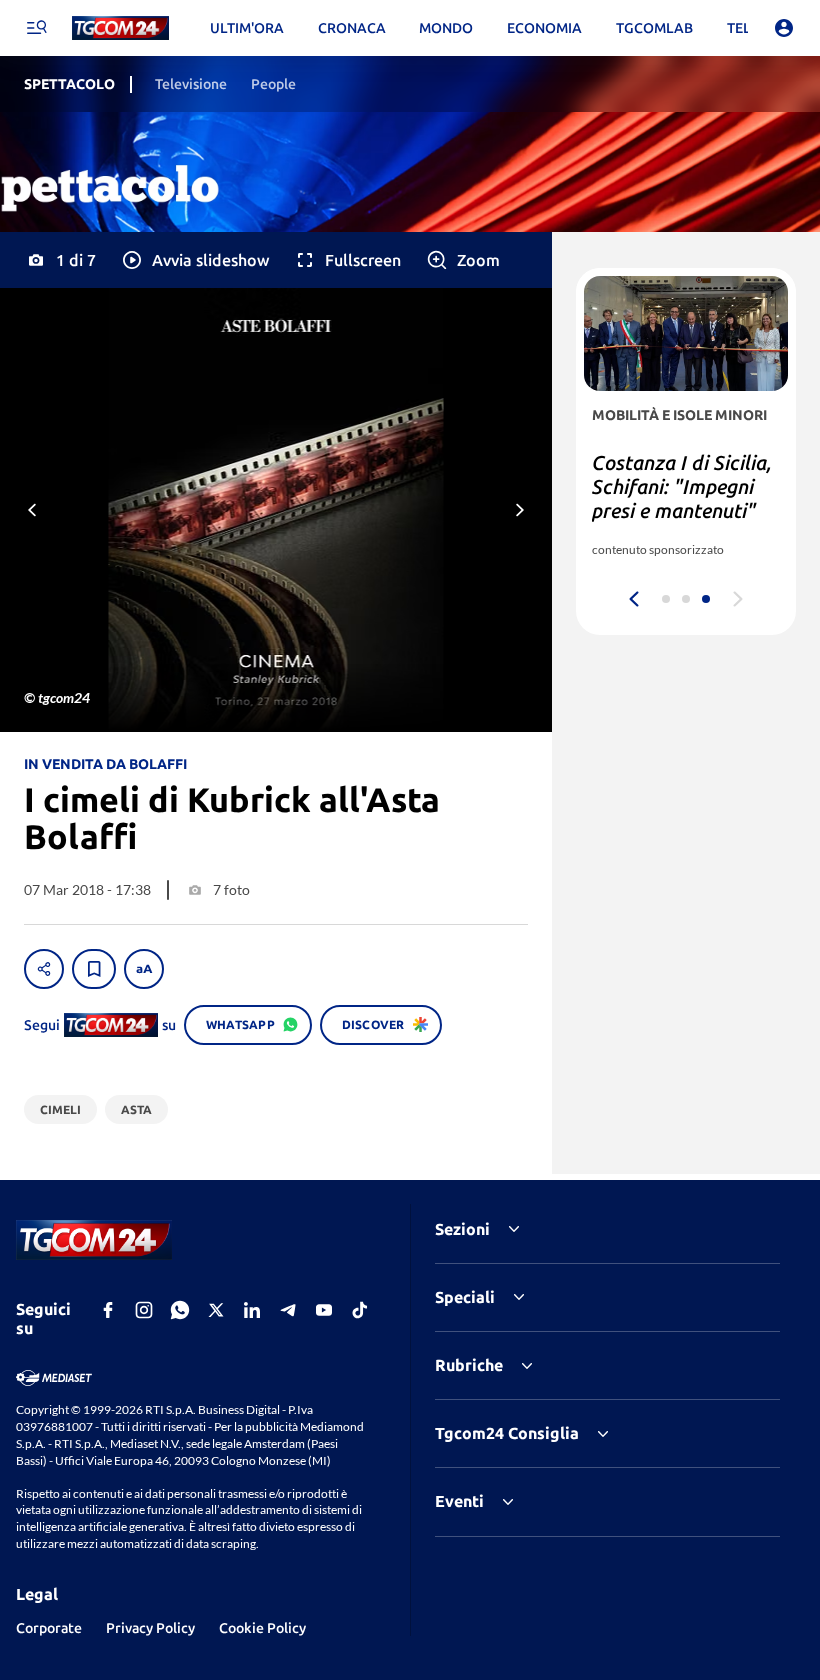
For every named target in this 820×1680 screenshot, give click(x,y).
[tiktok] (360, 1310)
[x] (216, 1310)
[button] (194, 260)
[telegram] (288, 1310)
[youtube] (324, 1310)
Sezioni (462, 1229)
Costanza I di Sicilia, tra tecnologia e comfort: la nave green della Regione (682, 498)
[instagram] (144, 1310)
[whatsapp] (180, 1310)
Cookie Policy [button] (262, 1628)
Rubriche (469, 1365)
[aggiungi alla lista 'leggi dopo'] (94, 969)
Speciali (465, 1297)
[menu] (36, 28)
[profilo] (784, 28)
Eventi (459, 1501)
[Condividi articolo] (44, 969)
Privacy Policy (150, 1628)
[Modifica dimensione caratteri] (144, 969)
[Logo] (120, 28)
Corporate (49, 1628)
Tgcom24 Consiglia (507, 1433)
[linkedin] (252, 1310)
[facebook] (108, 1310)
